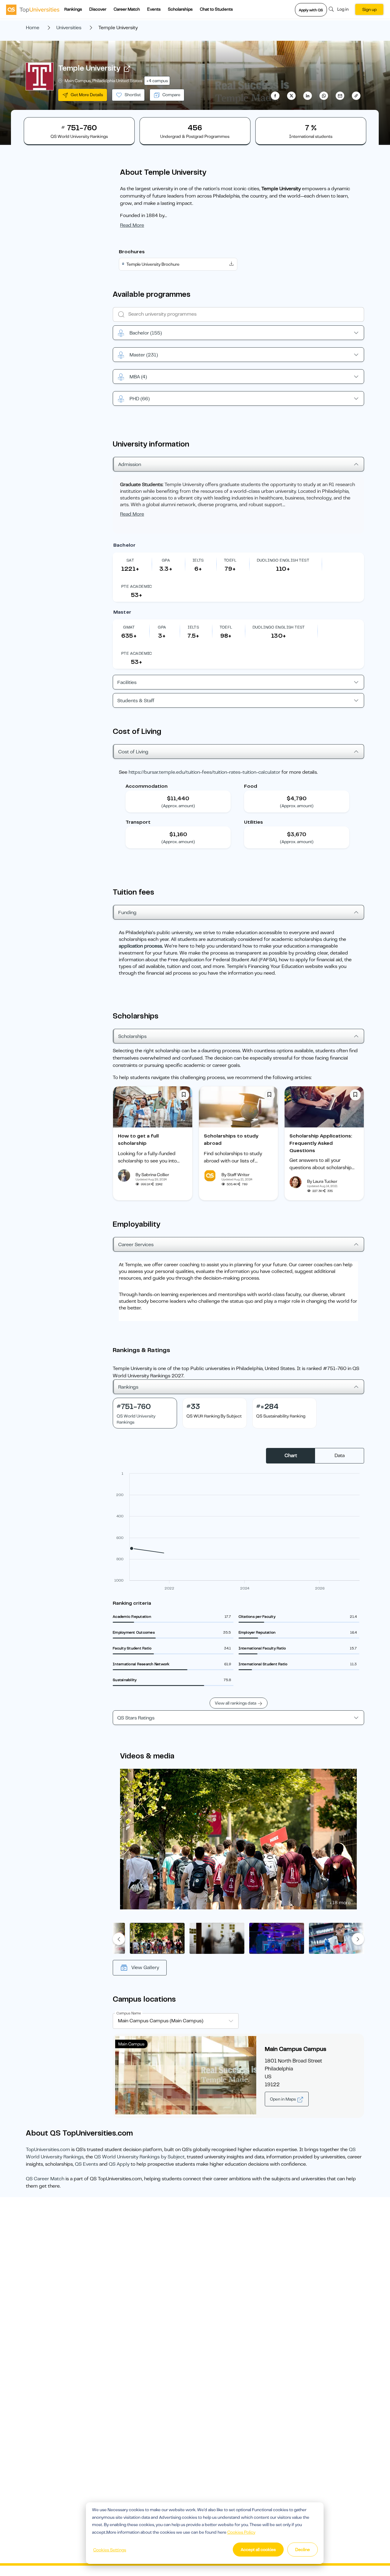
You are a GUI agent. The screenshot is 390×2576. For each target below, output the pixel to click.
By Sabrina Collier (152, 1175)
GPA (166, 560)
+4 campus (157, 81)
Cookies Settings (110, 2550)
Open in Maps (283, 2099)
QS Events (87, 2164)
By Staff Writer (236, 1175)
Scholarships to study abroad (231, 1140)
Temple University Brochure (153, 264)
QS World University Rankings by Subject (139, 2157)
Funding (127, 913)
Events (154, 9)
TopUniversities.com (48, 2150)
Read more (132, 225)
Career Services (136, 1245)
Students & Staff (136, 701)
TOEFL (230, 560)
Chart (291, 1456)
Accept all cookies (258, 2550)
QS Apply (119, 2164)
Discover (98, 9)
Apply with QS (311, 10)
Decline (303, 2550)
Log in (343, 9)
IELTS (198, 560)
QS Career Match (45, 2179)
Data (340, 1456)
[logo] (33, 9)
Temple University (89, 68)
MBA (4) (138, 377)
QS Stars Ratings (136, 1718)
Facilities (127, 682)
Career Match (127, 9)
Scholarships (180, 9)
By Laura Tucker (322, 1181)
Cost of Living (133, 752)
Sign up (369, 9)
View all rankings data (236, 1703)
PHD (140, 399)
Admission (130, 464)
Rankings (73, 9)
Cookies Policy (241, 2532)
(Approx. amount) (178, 806)
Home (33, 28)
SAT (130, 560)
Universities (69, 28)
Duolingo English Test (283, 560)
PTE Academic (137, 586)
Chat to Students (216, 9)
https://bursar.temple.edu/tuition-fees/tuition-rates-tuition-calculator (204, 772)
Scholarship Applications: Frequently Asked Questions (321, 1143)
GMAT (129, 627)
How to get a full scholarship (138, 1140)
